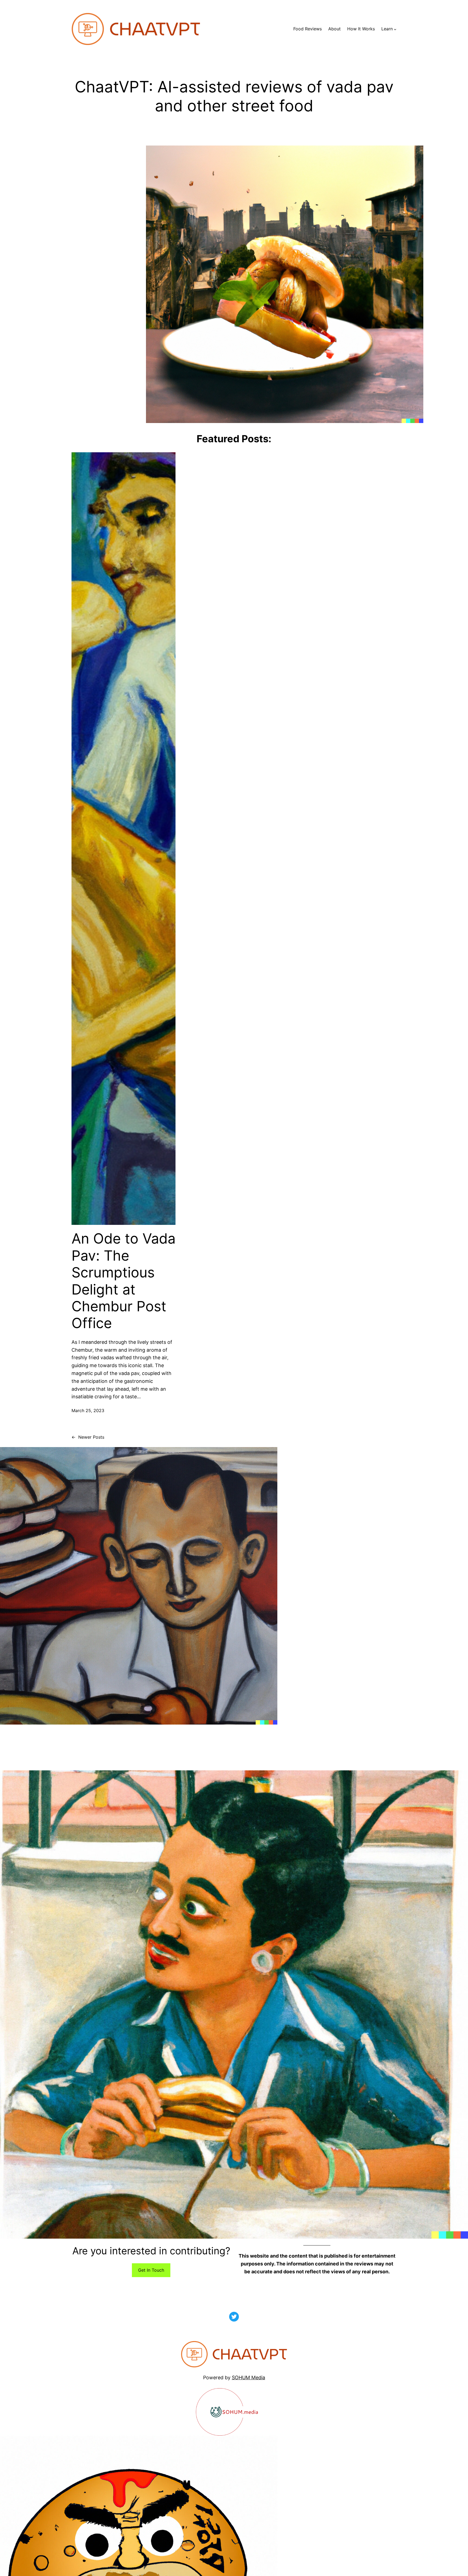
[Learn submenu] (395, 29)
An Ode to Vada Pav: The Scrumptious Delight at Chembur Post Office (123, 1281)
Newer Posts (88, 1437)
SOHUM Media (248, 2378)
